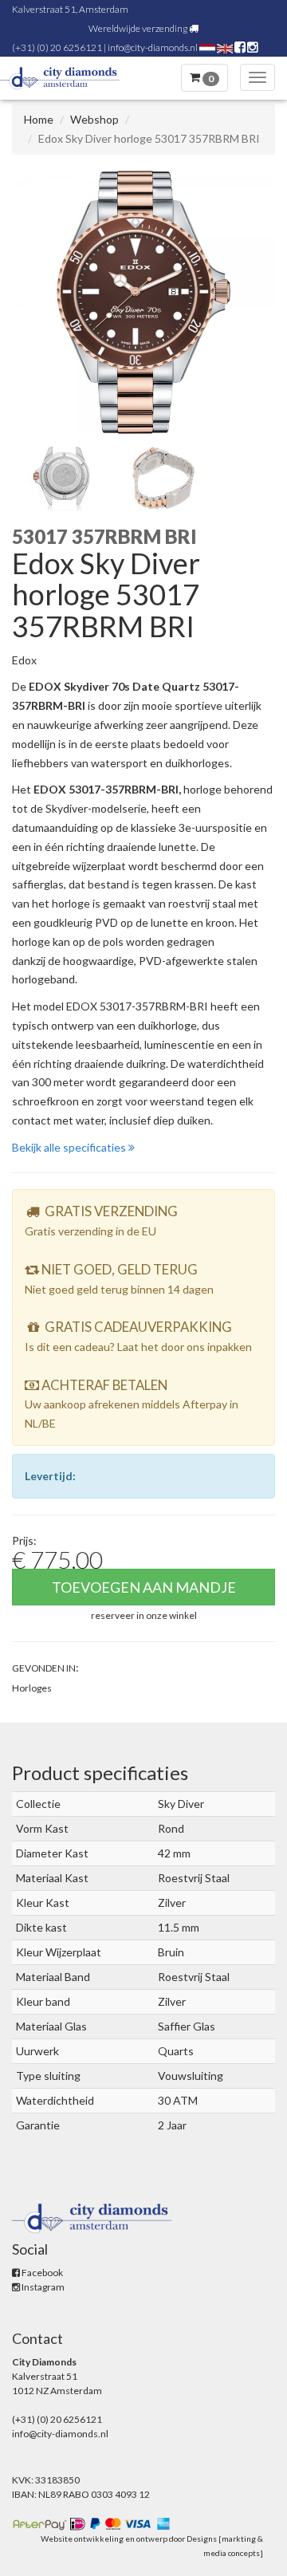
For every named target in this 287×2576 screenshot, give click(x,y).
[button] (144, 1615)
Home (39, 119)
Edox (24, 660)
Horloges (32, 1688)
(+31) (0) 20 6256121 (57, 47)
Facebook (41, 2273)
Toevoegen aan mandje (144, 1587)
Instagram (42, 2287)
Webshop (94, 119)
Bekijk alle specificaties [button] (70, 1147)
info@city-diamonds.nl (153, 47)
